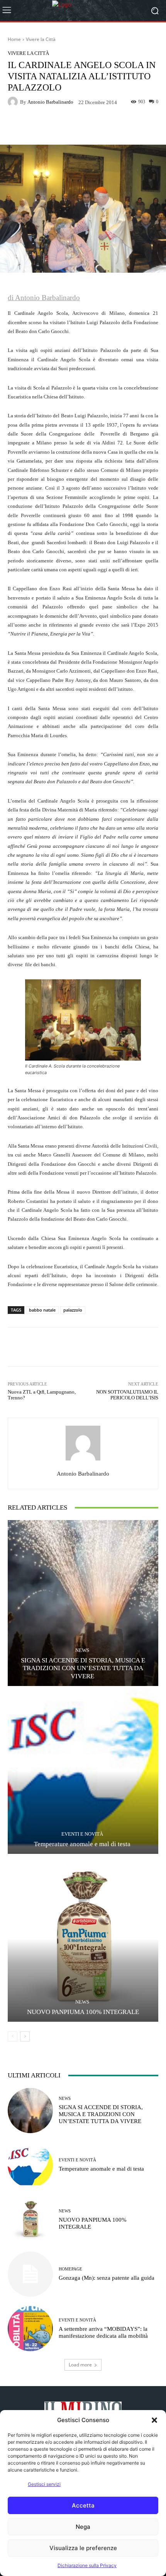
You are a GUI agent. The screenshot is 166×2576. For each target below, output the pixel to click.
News (82, 1650)
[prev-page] (13, 2036)
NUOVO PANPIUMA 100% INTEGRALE (83, 2012)
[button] (154, 2420)
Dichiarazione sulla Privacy (87, 2565)
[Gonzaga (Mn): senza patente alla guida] (30, 2274)
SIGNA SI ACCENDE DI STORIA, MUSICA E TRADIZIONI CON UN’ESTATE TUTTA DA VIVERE (83, 1668)
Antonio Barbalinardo (50, 102)
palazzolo (73, 1310)
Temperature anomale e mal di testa (83, 1844)
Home (14, 39)
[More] (112, 126)
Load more (80, 2365)
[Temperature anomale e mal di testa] (83, 1771)
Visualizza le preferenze (83, 2548)
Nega (83, 2527)
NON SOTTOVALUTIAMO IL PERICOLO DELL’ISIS (127, 1395)
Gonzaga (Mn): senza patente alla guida (107, 2278)
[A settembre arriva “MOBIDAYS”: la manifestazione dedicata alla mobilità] (30, 2329)
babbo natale (42, 1310)
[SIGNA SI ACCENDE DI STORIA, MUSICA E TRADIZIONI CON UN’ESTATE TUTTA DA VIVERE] (83, 1603)
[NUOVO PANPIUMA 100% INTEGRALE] (83, 1939)
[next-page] (25, 2036)
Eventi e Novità (82, 1834)
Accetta (83, 2505)
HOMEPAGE (70, 2269)
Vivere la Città (41, 39)
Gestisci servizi (44, 2484)
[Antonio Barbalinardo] (14, 102)
